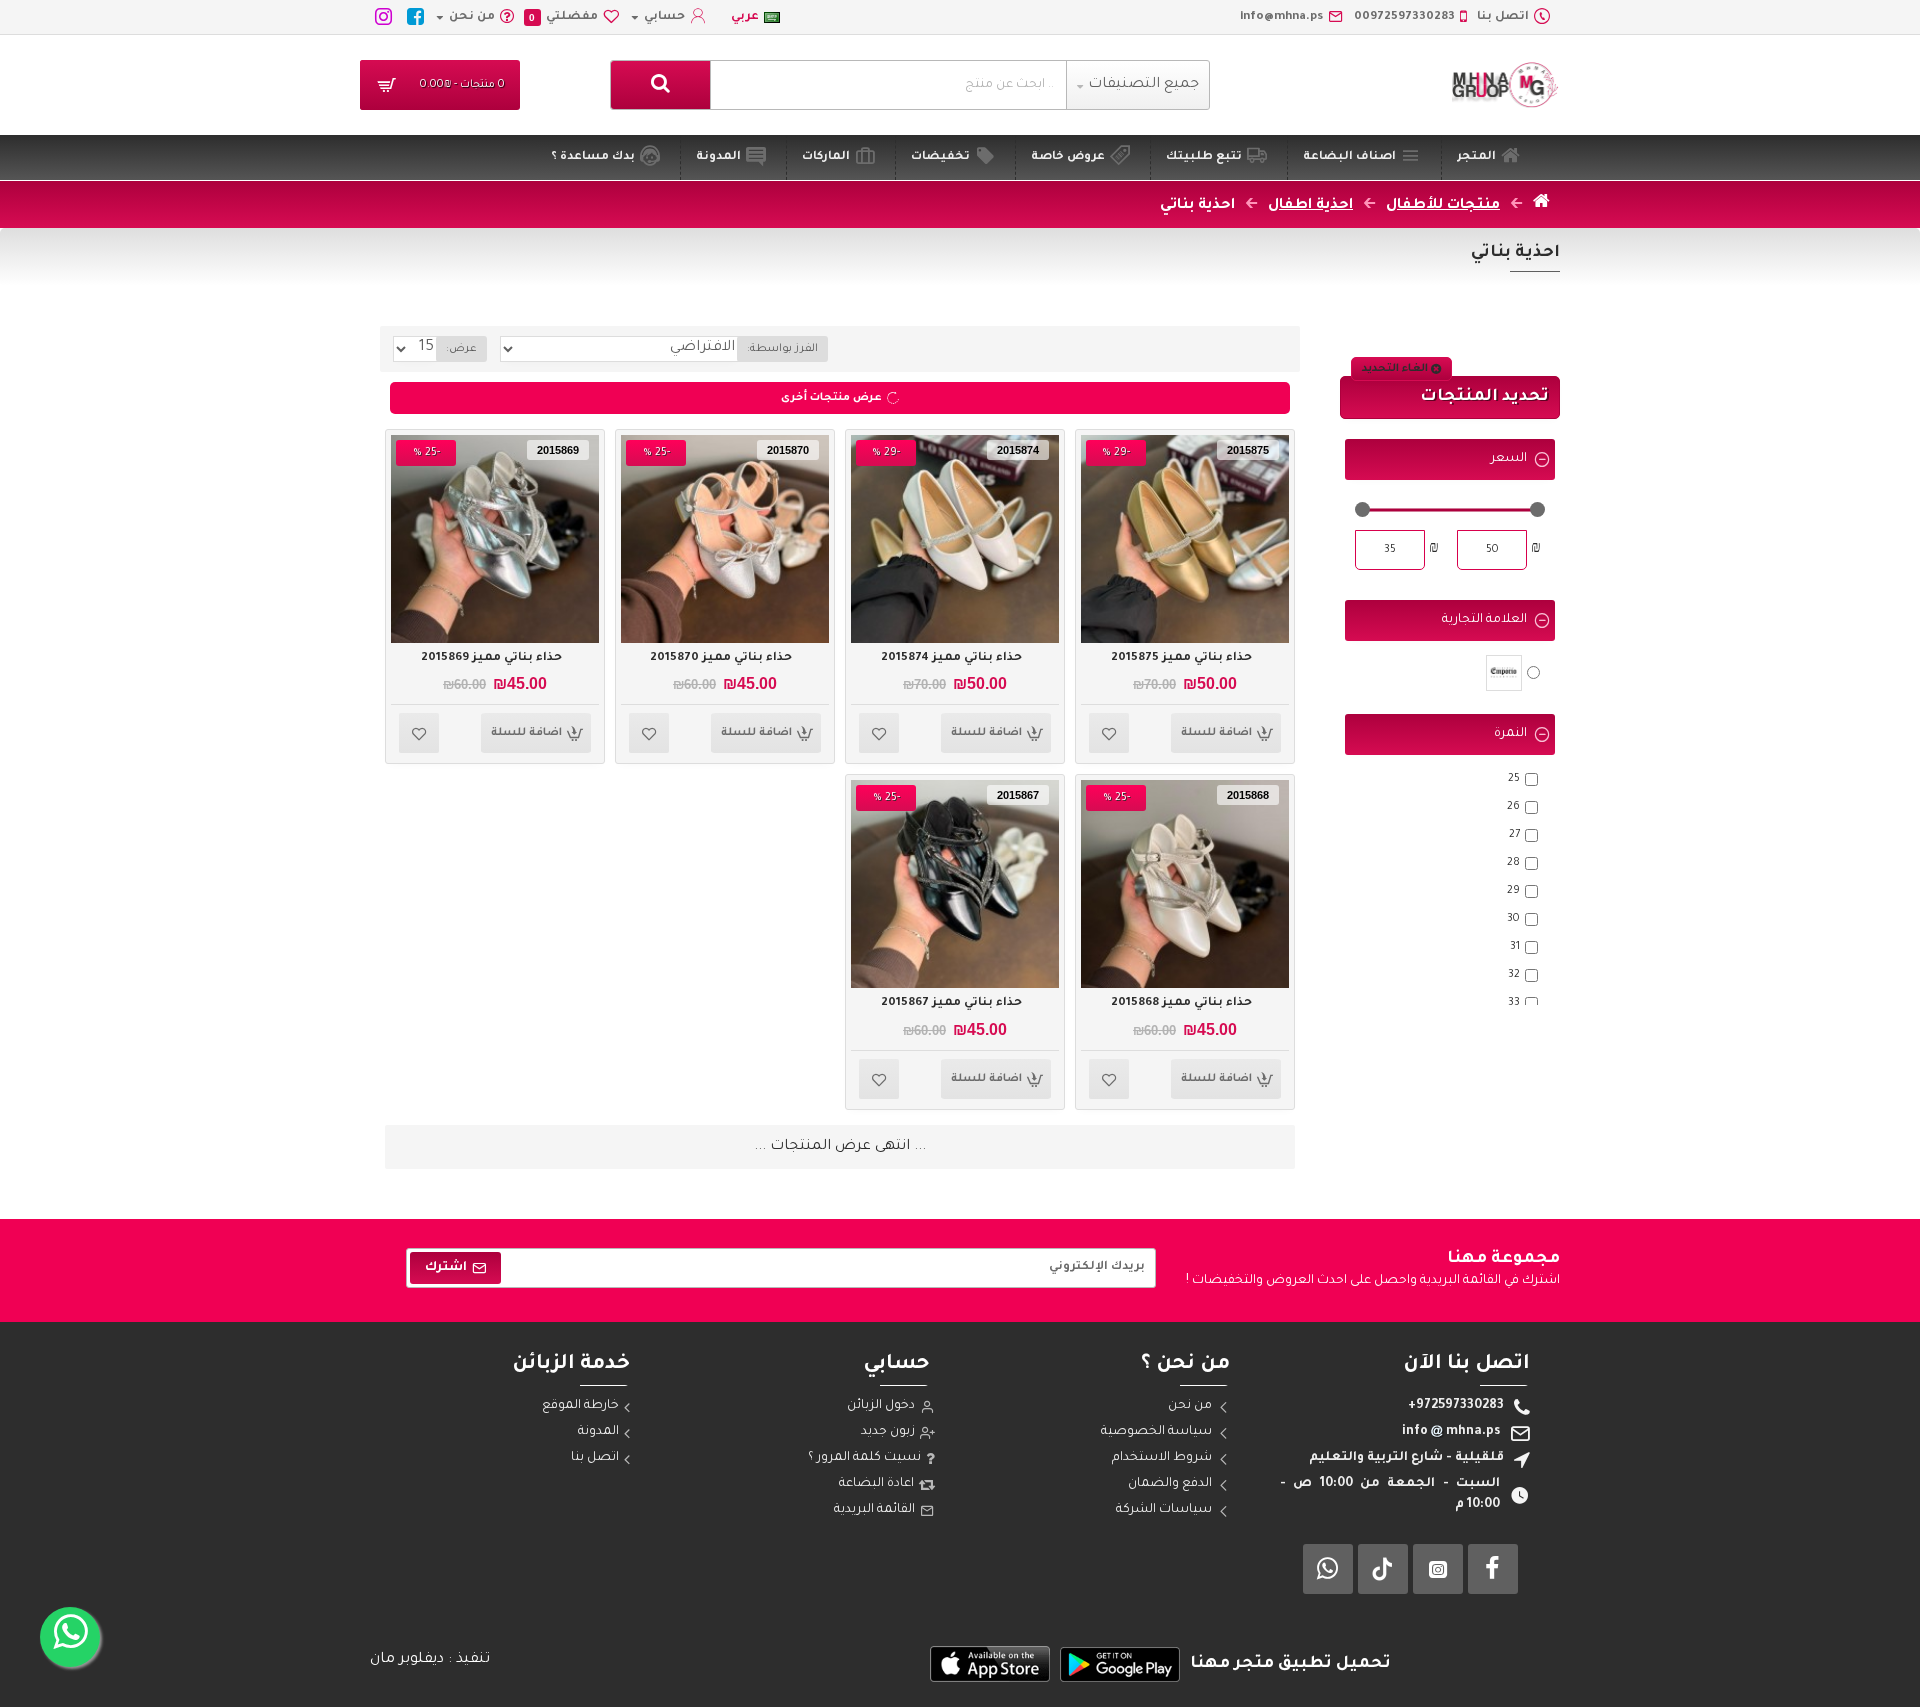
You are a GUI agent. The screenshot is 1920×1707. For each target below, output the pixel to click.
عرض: (461, 349)
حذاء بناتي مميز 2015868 (1181, 1003)
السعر (1509, 459)
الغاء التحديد (1395, 369)
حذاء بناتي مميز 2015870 (721, 658)
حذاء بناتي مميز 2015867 (951, 1003)
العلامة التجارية (1484, 620)
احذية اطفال (1310, 206)
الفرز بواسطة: (782, 349)
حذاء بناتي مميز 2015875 (1181, 658)
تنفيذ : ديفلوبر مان (430, 1660)
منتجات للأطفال (1443, 206)
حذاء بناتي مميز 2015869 (491, 658)
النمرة (1510, 734)
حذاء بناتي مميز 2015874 (951, 658)
